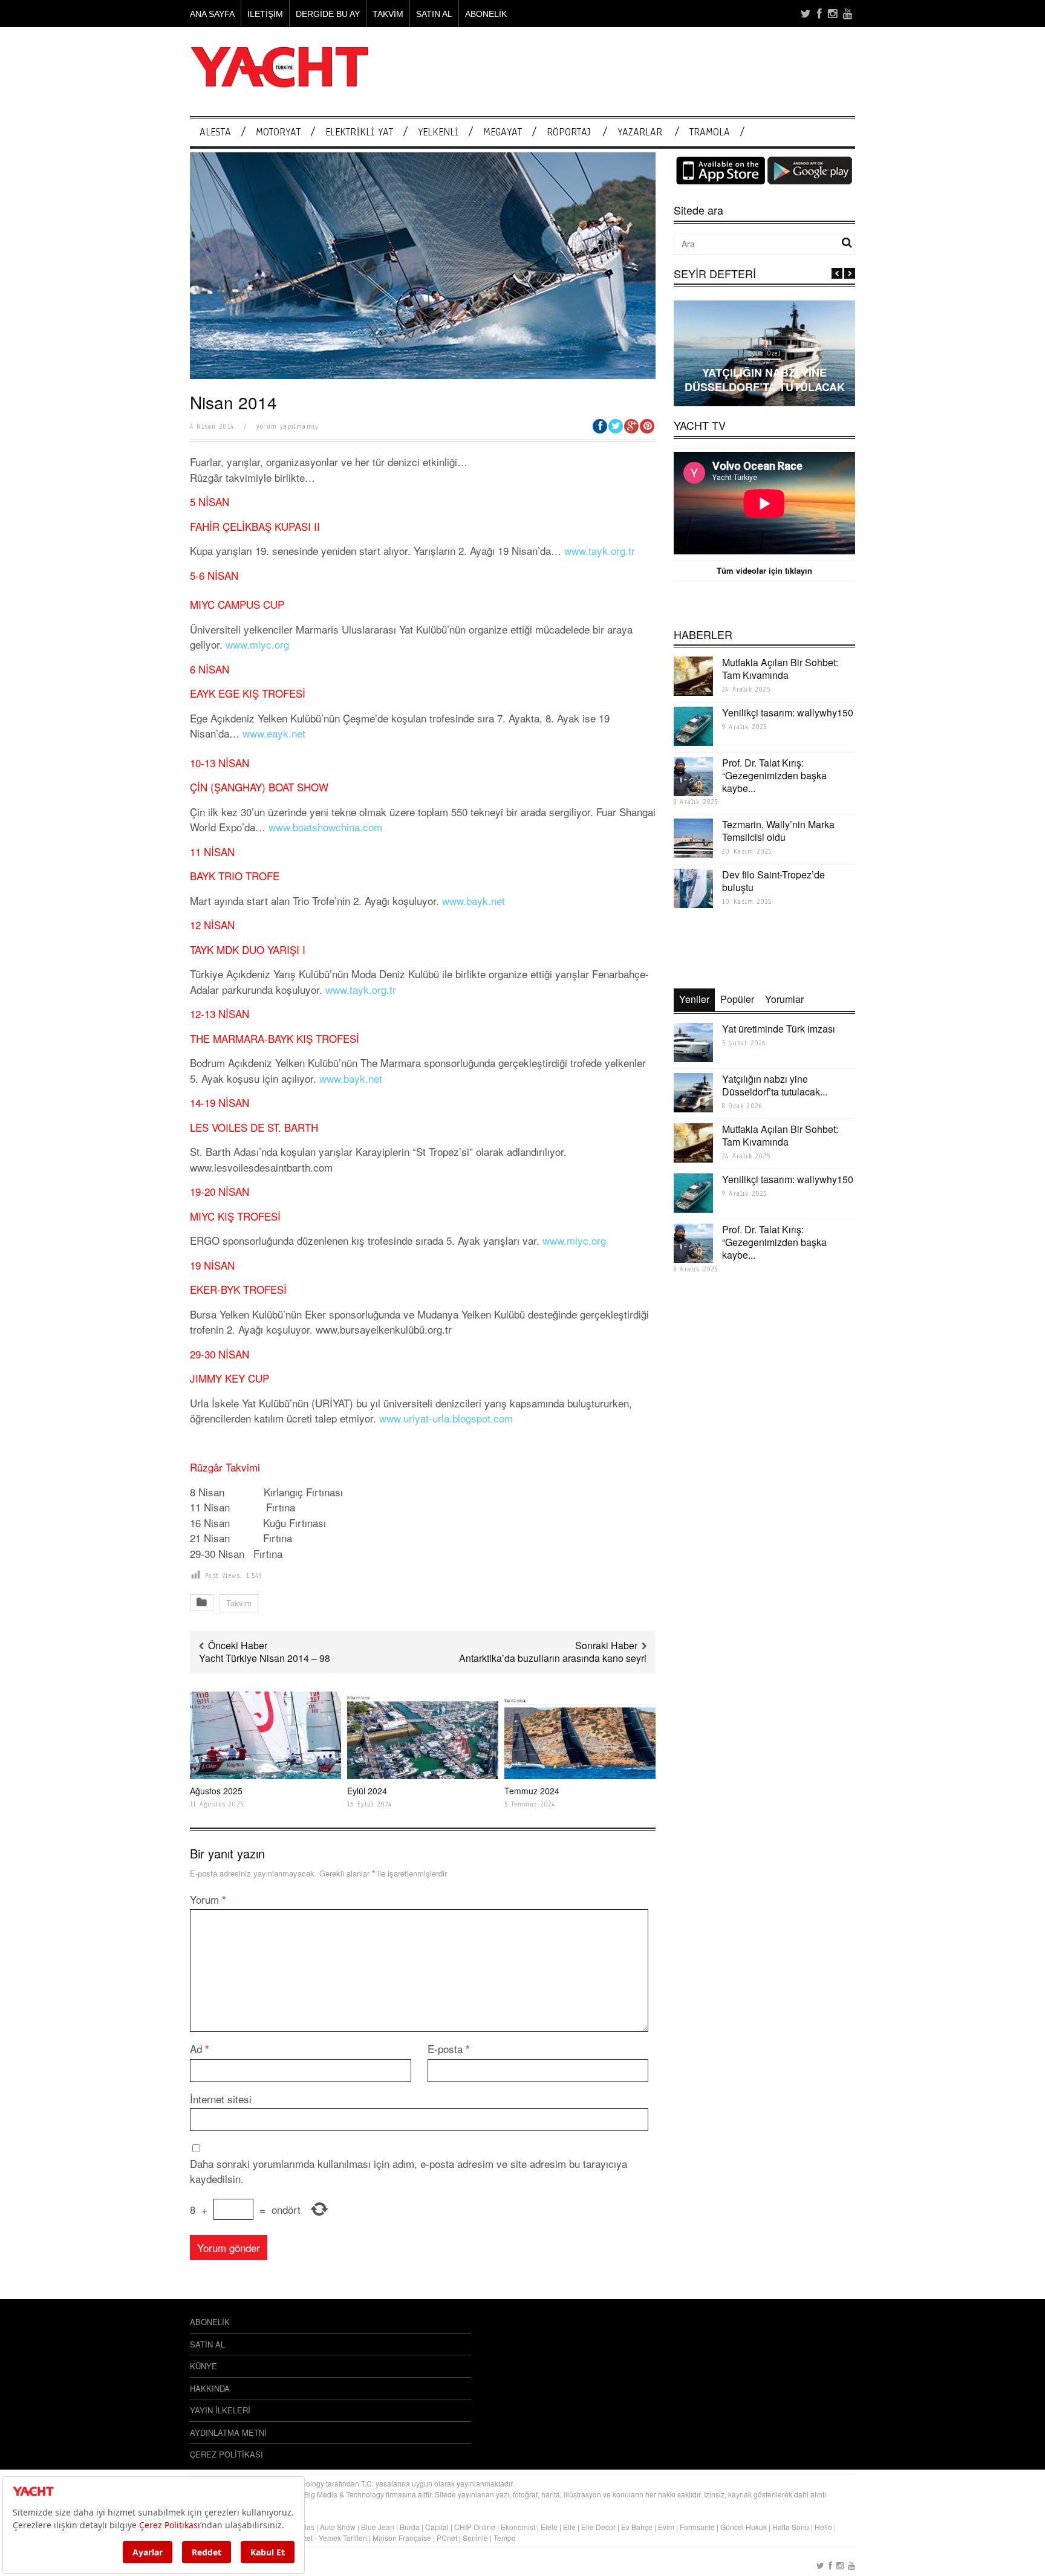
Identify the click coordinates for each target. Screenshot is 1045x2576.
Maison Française (402, 2538)
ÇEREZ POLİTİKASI (226, 2454)
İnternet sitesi (221, 2099)
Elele (549, 2527)
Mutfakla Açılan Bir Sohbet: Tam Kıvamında (780, 669)
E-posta (449, 2049)
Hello (823, 2527)
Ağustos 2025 (216, 1791)
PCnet (447, 2538)
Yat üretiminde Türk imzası (779, 1029)
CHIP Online (475, 2527)
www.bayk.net (474, 900)
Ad (200, 2049)
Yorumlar (784, 999)
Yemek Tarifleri (343, 2538)
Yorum (208, 1899)
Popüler (737, 999)
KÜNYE (203, 2366)
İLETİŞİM (265, 14)
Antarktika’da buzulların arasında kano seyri (553, 1658)
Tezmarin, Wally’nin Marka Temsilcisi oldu (778, 831)
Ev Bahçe (637, 2527)
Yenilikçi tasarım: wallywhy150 (788, 712)
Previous (837, 273)
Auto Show (338, 2527)
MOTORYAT (278, 132)
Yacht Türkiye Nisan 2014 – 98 (265, 1658)
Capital (437, 2527)
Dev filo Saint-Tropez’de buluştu (773, 881)
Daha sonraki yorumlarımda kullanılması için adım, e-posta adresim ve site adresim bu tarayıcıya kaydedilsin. (409, 2171)
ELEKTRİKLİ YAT (359, 132)
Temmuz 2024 (532, 1791)
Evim (666, 2527)
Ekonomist (518, 2527)
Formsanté (697, 2527)
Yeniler (694, 999)
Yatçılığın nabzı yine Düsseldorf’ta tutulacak (765, 379)
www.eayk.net (274, 733)
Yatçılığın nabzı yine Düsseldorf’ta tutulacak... (775, 1085)
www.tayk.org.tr (600, 550)
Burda (410, 2527)
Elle (569, 2527)
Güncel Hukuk (744, 2527)
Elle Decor (598, 2527)
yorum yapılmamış (287, 427)
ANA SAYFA (212, 14)
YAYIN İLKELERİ (220, 2410)
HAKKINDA (210, 2388)
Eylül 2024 (367, 1791)
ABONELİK (486, 14)
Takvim (239, 1603)
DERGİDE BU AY (328, 14)
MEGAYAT (503, 132)
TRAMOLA (710, 132)
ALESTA (215, 132)
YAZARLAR (640, 132)
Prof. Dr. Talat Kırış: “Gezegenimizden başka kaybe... (774, 775)
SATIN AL (434, 14)
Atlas (307, 2527)
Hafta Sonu (791, 2527)
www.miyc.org (257, 644)
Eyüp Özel (764, 353)
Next (850, 273)
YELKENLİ (438, 132)
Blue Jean (378, 2527)
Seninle (475, 2538)
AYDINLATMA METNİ (228, 2432)
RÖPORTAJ (568, 132)
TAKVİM (388, 14)
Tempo (505, 2538)
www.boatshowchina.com (325, 827)
